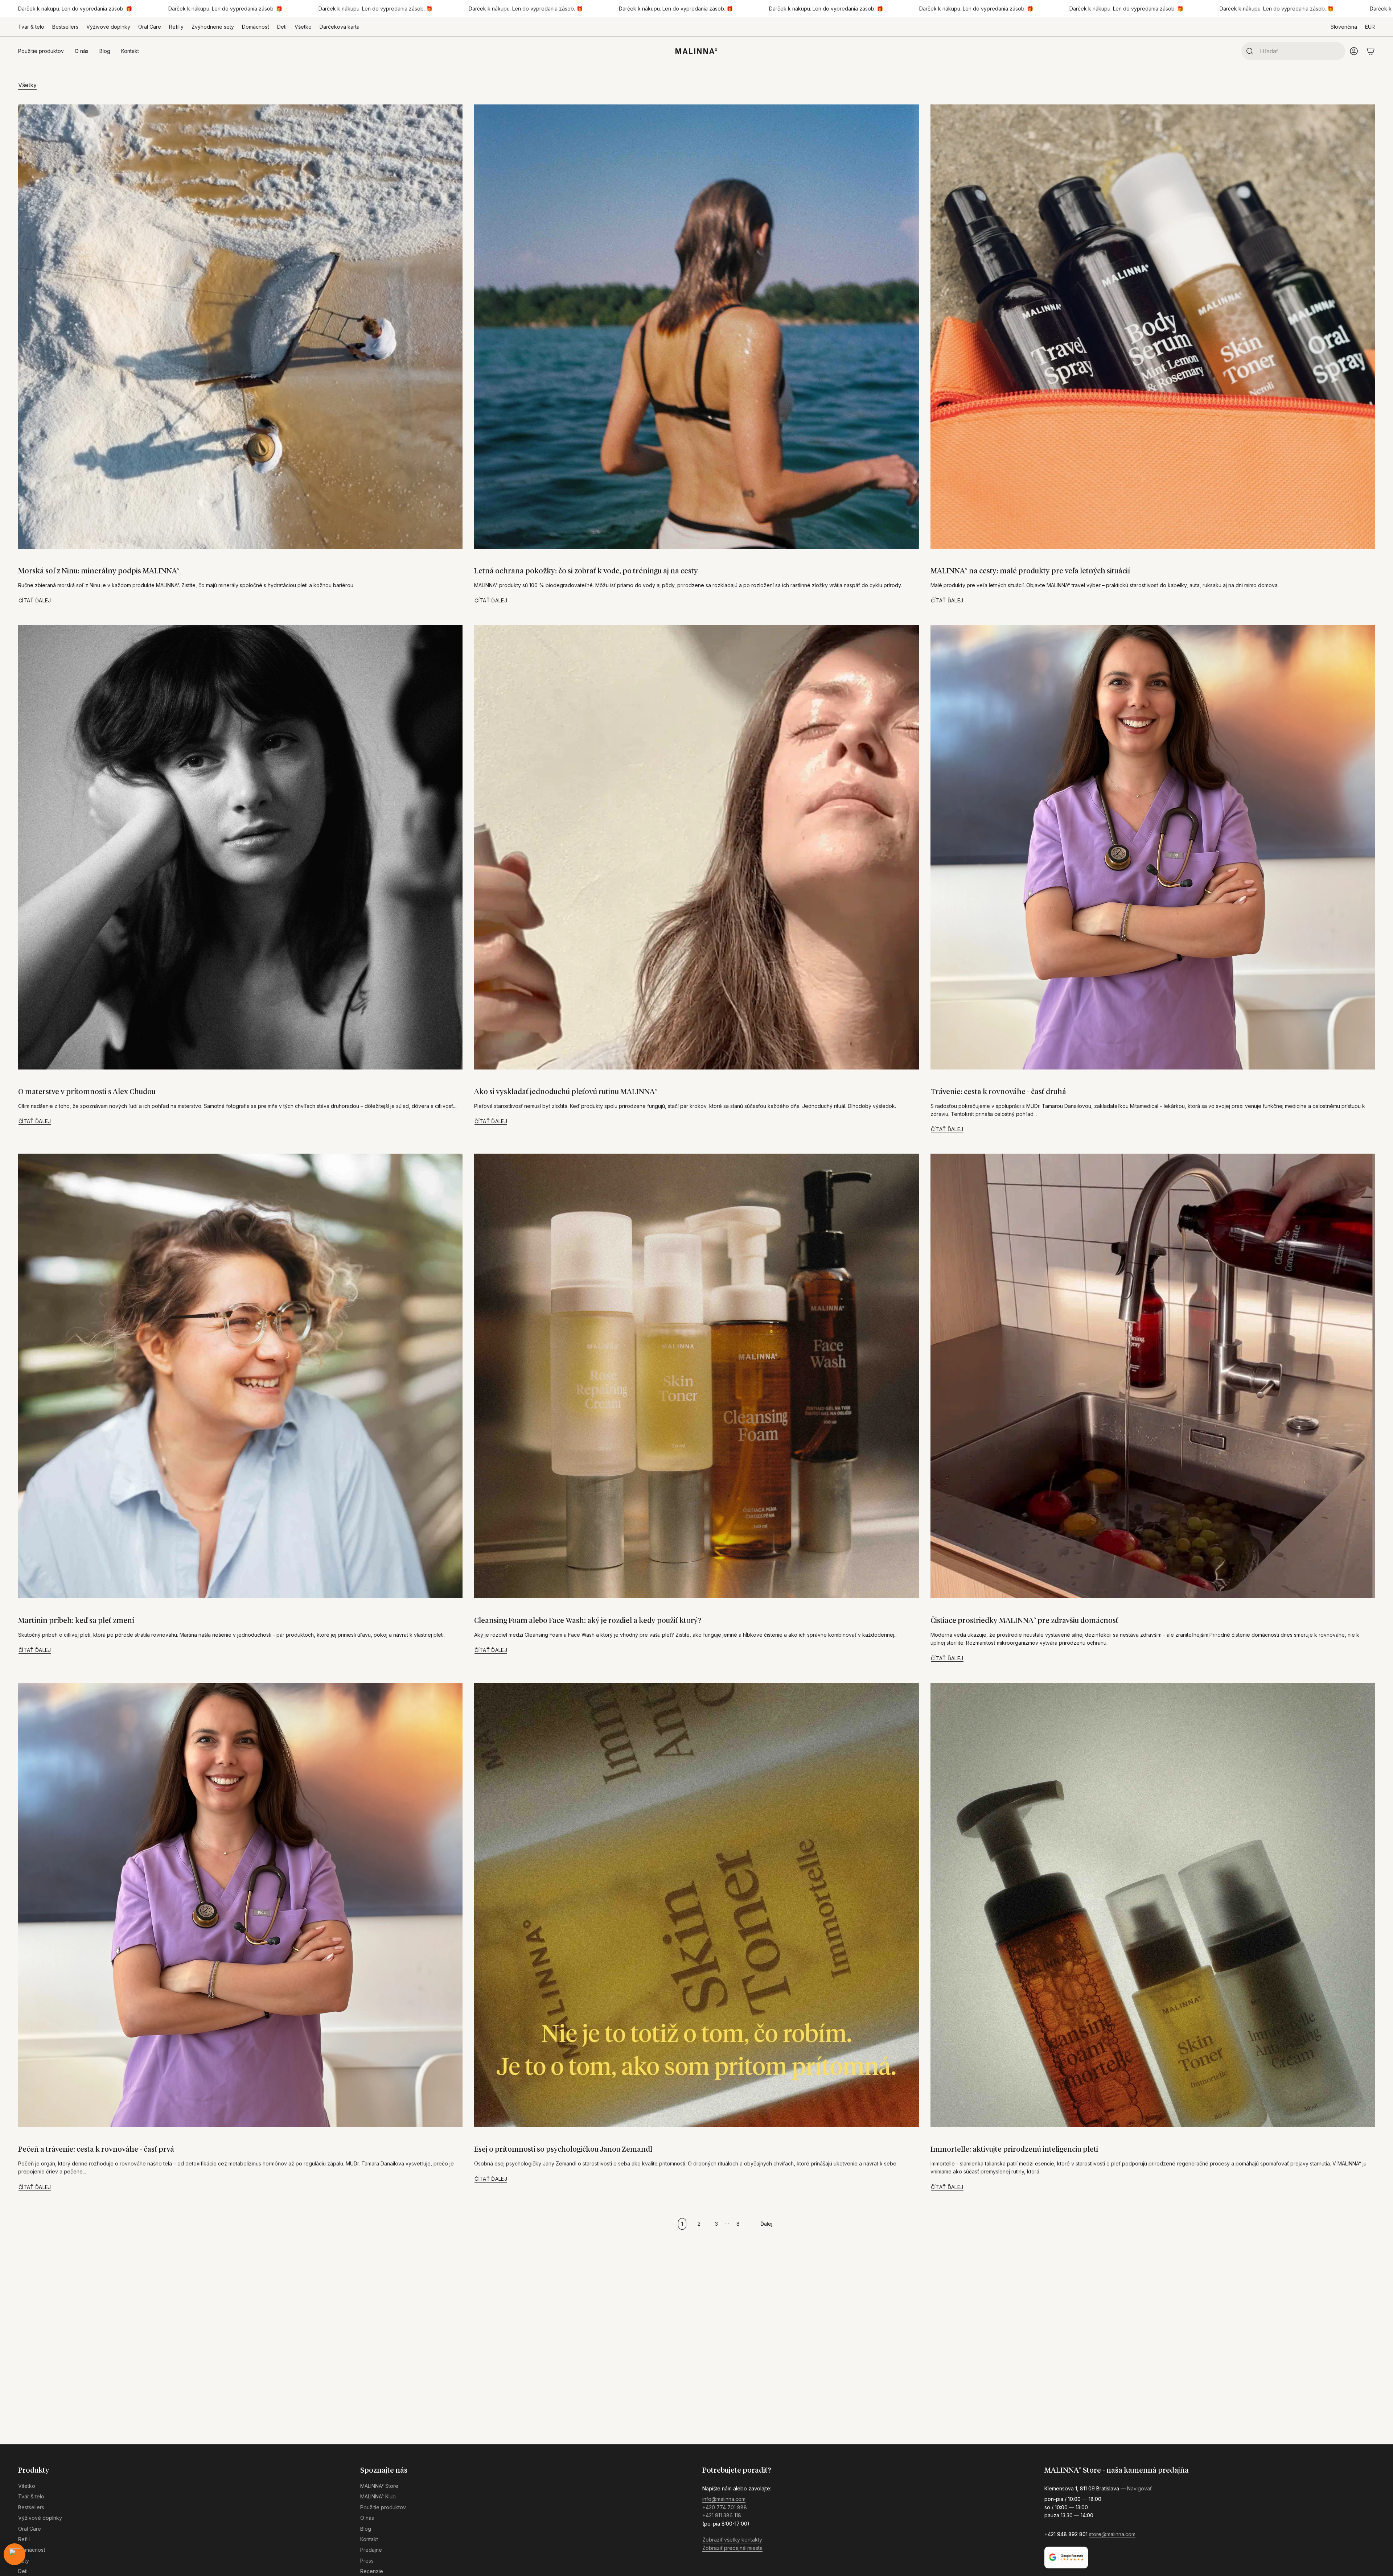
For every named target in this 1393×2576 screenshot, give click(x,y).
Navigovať (1139, 2488)
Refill (24, 2539)
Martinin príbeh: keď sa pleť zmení (76, 1621)
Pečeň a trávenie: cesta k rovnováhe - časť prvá (96, 2150)
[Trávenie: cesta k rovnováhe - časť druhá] (1153, 847)
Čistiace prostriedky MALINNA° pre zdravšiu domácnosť (1024, 1621)
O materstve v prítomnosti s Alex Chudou (87, 1092)
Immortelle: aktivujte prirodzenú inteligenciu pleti (1014, 2150)
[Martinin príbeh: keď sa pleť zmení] (240, 1376)
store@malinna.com (1112, 2534)
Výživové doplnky (108, 27)
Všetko (303, 27)
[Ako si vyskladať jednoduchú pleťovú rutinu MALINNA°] (696, 847)
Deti (282, 27)
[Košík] (1371, 51)
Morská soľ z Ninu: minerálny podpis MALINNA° (99, 571)
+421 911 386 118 (722, 2515)
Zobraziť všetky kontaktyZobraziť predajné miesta (732, 2544)
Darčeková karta (340, 27)
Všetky (27, 85)
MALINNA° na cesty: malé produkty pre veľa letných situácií (1030, 571)
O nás (367, 2518)
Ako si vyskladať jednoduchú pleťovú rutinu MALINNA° (566, 1092)
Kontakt (369, 2539)
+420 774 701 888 (725, 2507)
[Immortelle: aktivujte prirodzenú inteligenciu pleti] (1153, 1905)
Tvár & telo (31, 27)
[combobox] (1300, 51)
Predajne (371, 2550)
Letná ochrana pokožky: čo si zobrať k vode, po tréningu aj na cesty (586, 571)
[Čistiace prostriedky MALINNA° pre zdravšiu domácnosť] (1153, 1376)
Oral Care (150, 27)
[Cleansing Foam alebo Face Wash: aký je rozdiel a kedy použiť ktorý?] (696, 1376)
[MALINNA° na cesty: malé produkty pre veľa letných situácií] (1153, 327)
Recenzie (372, 2571)
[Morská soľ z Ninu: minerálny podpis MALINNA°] (240, 327)
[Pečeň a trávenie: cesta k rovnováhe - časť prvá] (240, 1905)
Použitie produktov (383, 2507)
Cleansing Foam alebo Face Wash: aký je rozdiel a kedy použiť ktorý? (588, 1621)
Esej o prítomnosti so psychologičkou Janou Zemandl (563, 2150)
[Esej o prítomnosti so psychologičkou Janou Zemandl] (696, 1905)
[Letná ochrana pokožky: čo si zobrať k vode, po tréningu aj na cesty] (696, 327)
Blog (366, 2529)
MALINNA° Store (379, 2486)
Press (367, 2561)
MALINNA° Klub (378, 2496)
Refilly (176, 27)
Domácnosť (256, 27)
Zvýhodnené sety (213, 27)
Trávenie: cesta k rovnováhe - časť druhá (998, 1092)
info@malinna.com (724, 2499)
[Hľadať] (1248, 51)
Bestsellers (65, 27)
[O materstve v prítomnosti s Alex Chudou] (240, 847)
